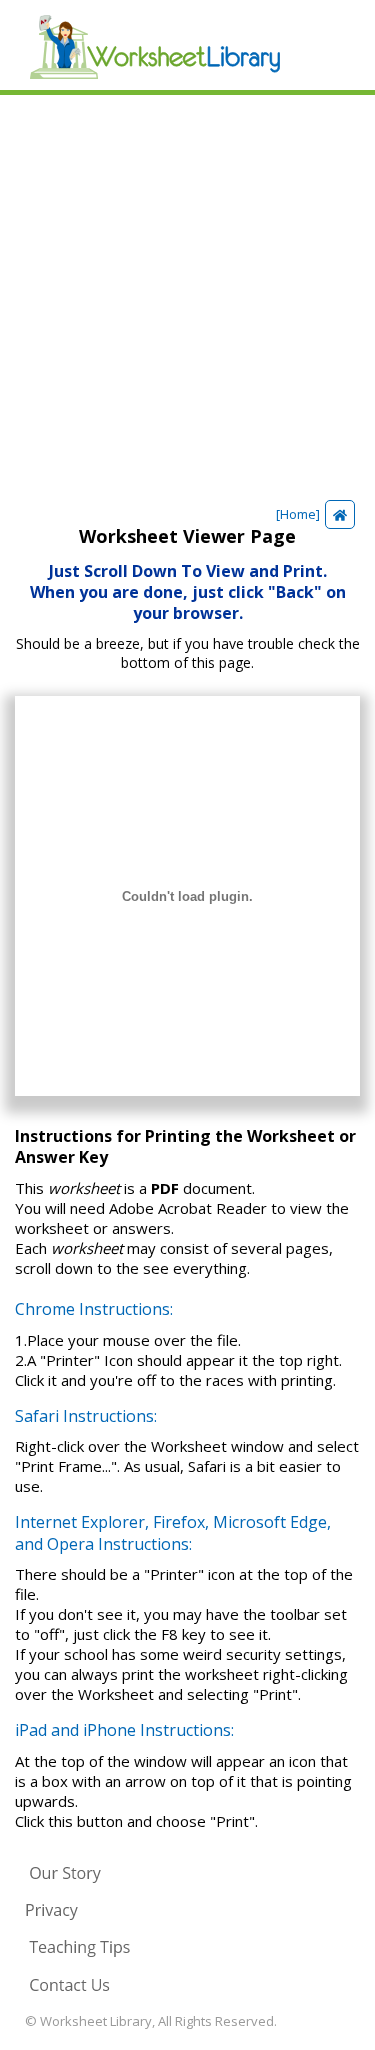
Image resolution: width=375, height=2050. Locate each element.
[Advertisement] (187, 292)
